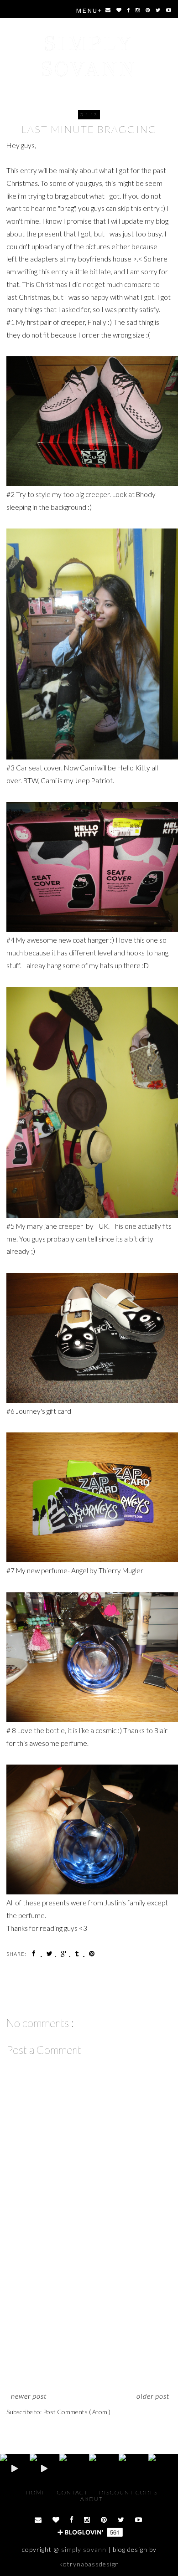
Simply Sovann (89, 56)
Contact (73, 2492)
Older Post (153, 2396)
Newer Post (29, 2396)
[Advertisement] (89, 2321)
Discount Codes (128, 2492)
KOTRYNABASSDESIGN (89, 2564)
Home (37, 2492)
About (92, 2499)
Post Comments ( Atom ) (77, 2412)
